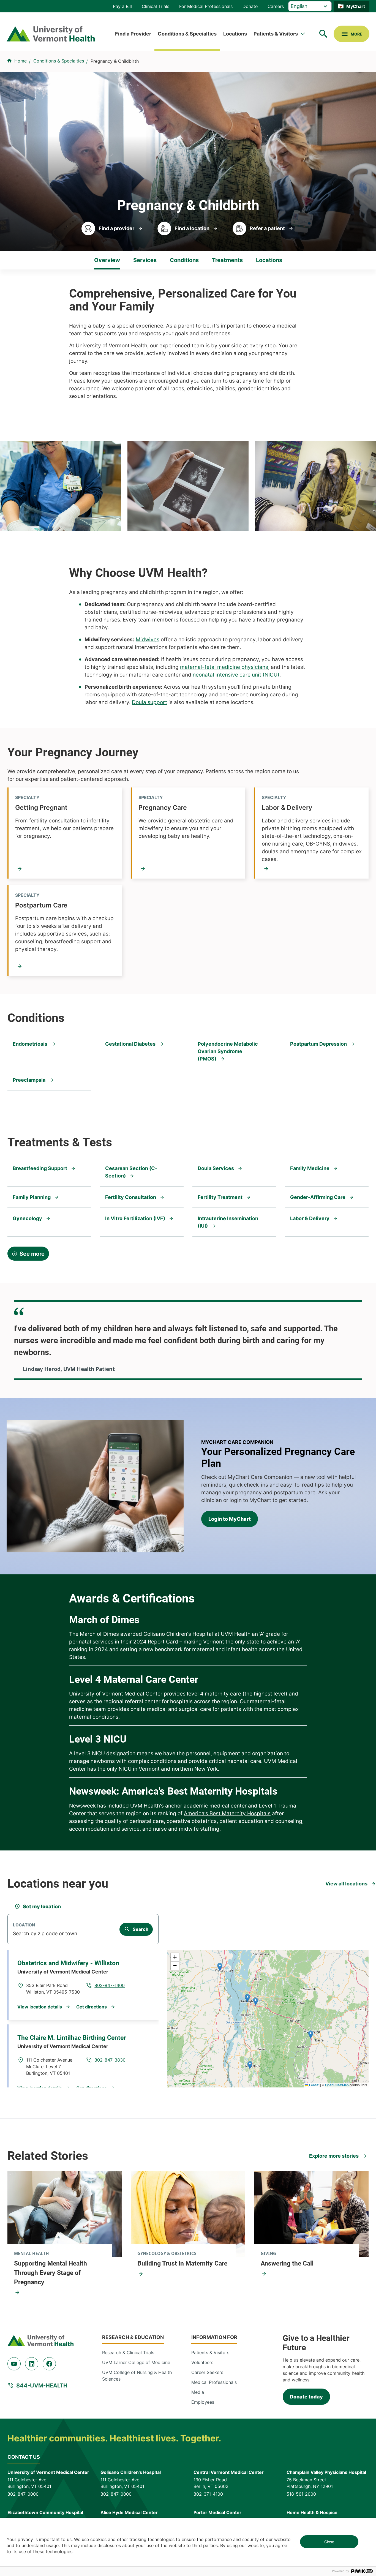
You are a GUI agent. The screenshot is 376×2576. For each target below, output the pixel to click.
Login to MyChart (230, 1519)
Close (329, 2542)
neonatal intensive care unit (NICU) (236, 675)
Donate (250, 6)
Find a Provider (133, 34)
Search (141, 1929)
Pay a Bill (122, 6)
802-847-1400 (110, 1985)
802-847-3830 (110, 2060)
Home (21, 61)
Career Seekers (207, 2372)
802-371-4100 (208, 2494)
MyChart (356, 6)
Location (24, 1925)
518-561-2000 (301, 2494)
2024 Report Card (156, 1642)
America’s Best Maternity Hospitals (227, 1813)
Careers (276, 6)
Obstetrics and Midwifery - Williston (68, 1963)
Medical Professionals (214, 2382)
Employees (203, 2402)
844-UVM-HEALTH (42, 2386)
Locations (235, 34)
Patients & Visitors (276, 34)
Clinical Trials (156, 6)
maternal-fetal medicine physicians (224, 667)
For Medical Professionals (206, 6)
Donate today (306, 2397)
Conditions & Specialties (187, 34)
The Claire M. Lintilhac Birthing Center (72, 2038)
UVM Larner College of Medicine (136, 2362)
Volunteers (202, 2362)
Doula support (149, 702)
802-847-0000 (23, 2494)
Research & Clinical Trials (128, 2353)
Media (198, 2392)
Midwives (148, 640)
